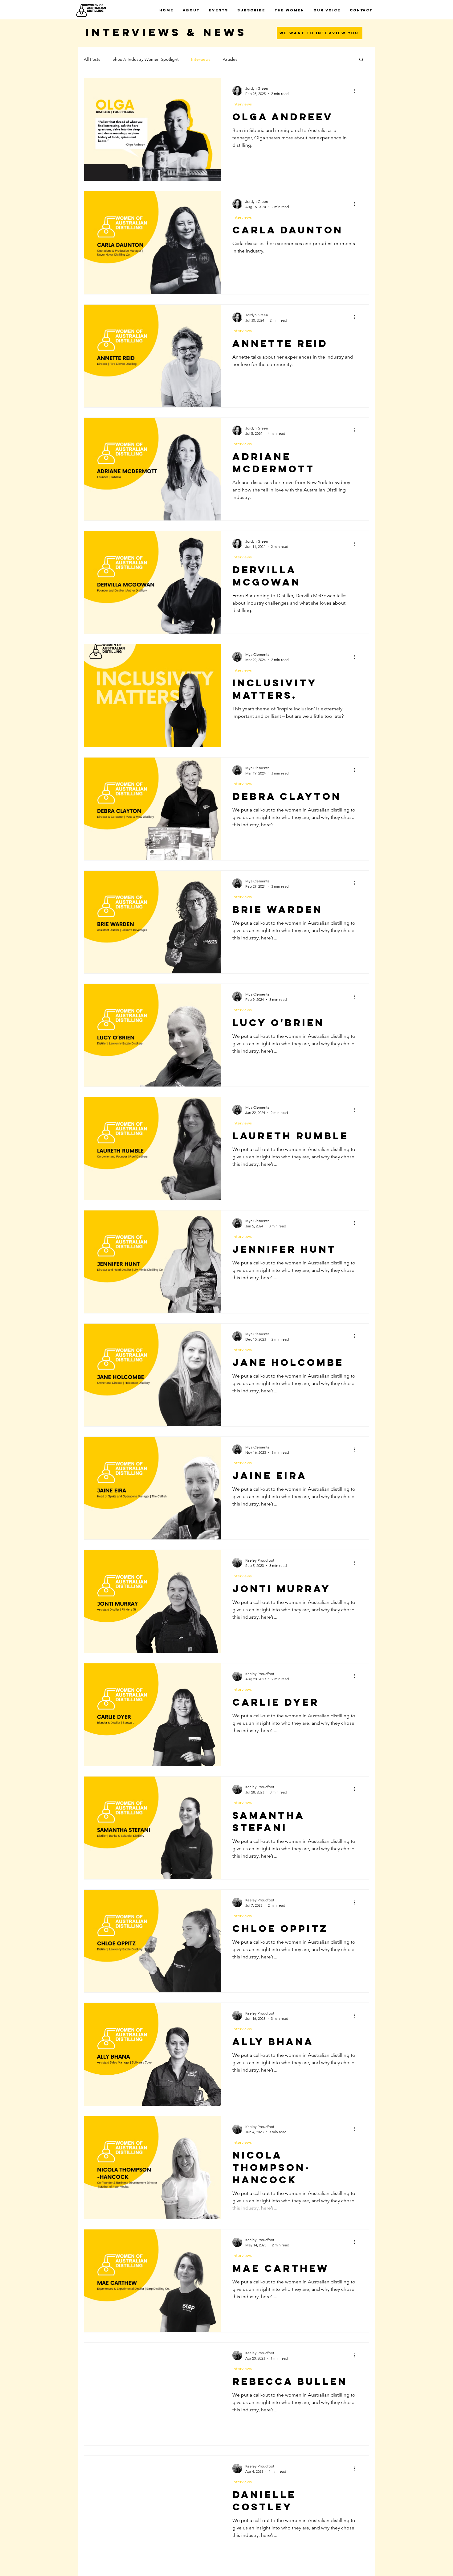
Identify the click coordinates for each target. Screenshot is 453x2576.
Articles (230, 59)
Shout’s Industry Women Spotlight (146, 59)
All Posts (92, 59)
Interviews (201, 59)
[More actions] (357, 91)
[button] (361, 60)
